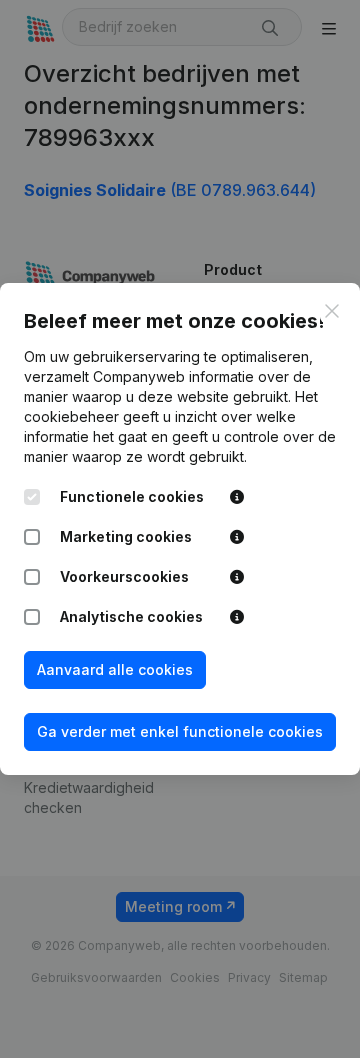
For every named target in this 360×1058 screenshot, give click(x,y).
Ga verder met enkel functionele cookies (180, 731)
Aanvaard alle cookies (115, 669)
